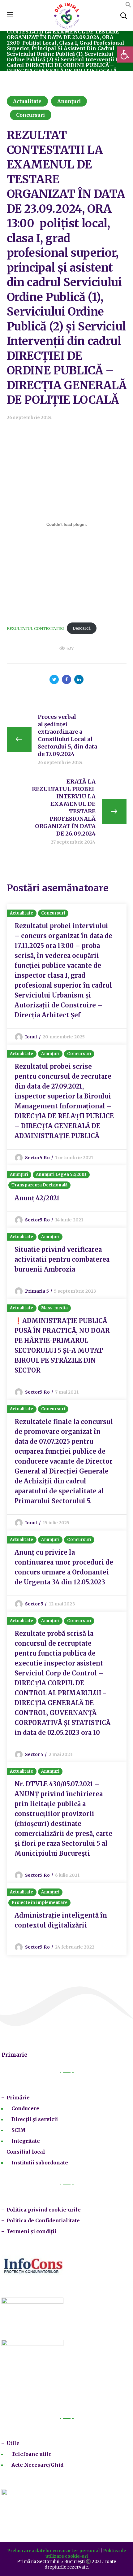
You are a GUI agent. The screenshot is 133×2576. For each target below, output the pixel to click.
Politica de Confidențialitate (43, 2220)
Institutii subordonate (40, 2163)
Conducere (25, 2108)
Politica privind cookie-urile (44, 2210)
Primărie (18, 2098)
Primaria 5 (37, 1291)
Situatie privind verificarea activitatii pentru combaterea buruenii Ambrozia (62, 1259)
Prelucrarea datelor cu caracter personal (53, 2551)
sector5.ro (37, 1158)
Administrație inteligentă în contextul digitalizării (61, 1920)
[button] (128, 6)
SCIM (19, 2130)
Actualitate (27, 101)
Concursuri (31, 115)
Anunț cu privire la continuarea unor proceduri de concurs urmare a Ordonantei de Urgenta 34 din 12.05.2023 (64, 1567)
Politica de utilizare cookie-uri (86, 2553)
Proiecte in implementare (39, 1903)
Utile (13, 2443)
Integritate (26, 2141)
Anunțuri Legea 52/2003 (61, 1174)
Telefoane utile (32, 2454)
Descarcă (82, 628)
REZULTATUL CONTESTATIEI (35, 628)
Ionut (31, 1037)
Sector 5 (34, 1604)
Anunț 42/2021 (37, 1198)
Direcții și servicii (35, 2119)
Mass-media (54, 1308)
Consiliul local (26, 2152)
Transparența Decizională (39, 1185)
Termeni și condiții (31, 2231)
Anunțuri (69, 101)
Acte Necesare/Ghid (37, 2465)
